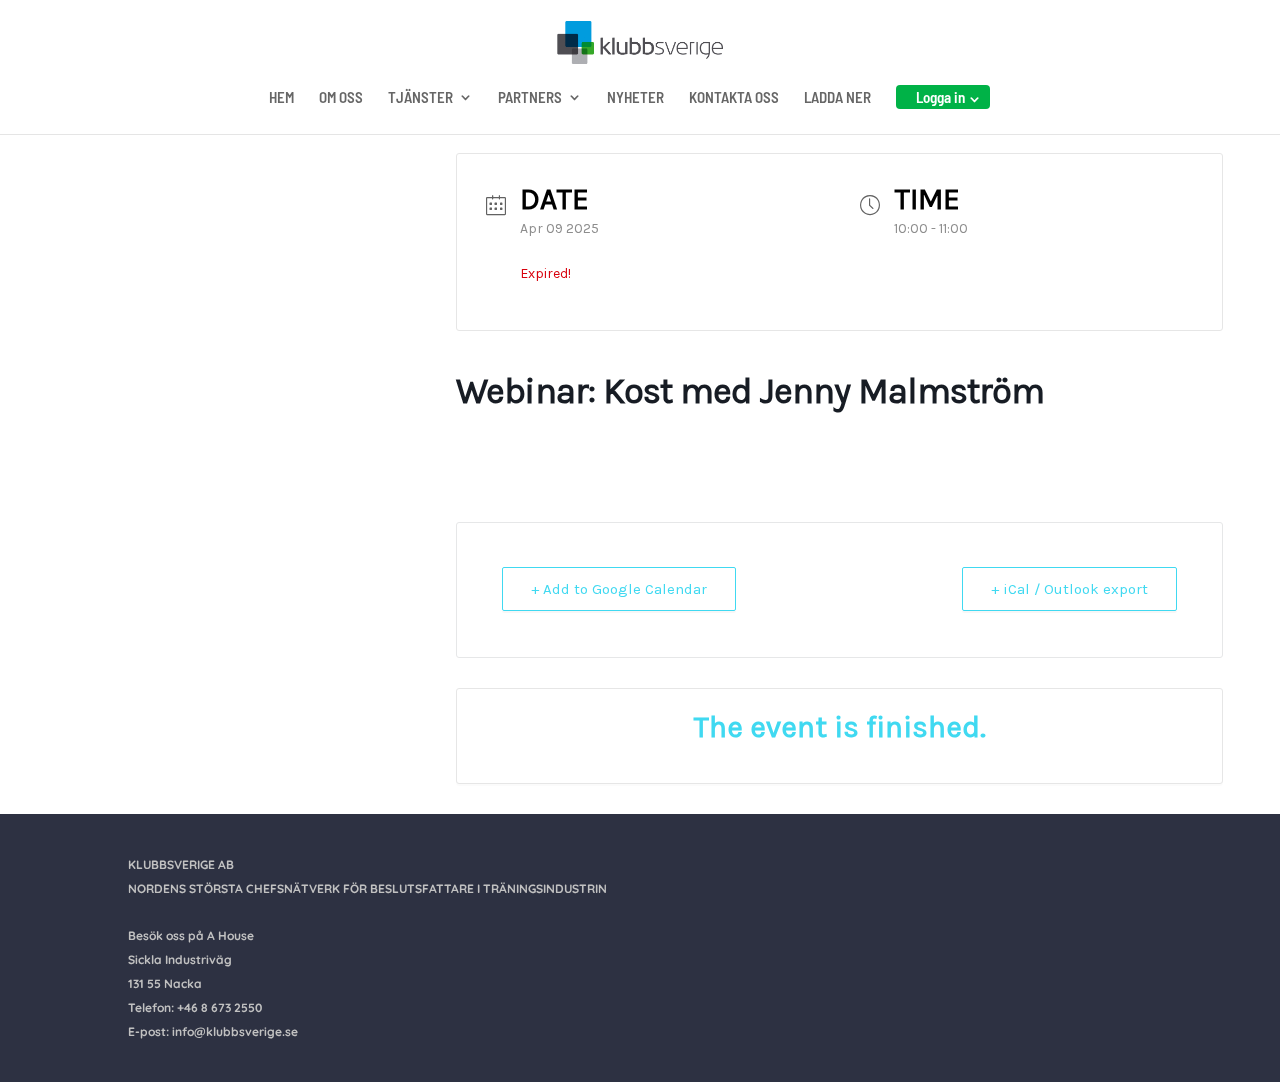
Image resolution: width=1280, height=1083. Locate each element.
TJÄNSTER (420, 98)
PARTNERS (530, 98)
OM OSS (341, 98)
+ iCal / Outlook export (1069, 589)
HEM (281, 98)
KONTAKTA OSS (734, 98)
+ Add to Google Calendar (619, 589)
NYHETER (635, 98)
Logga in (940, 97)
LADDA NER (837, 98)
